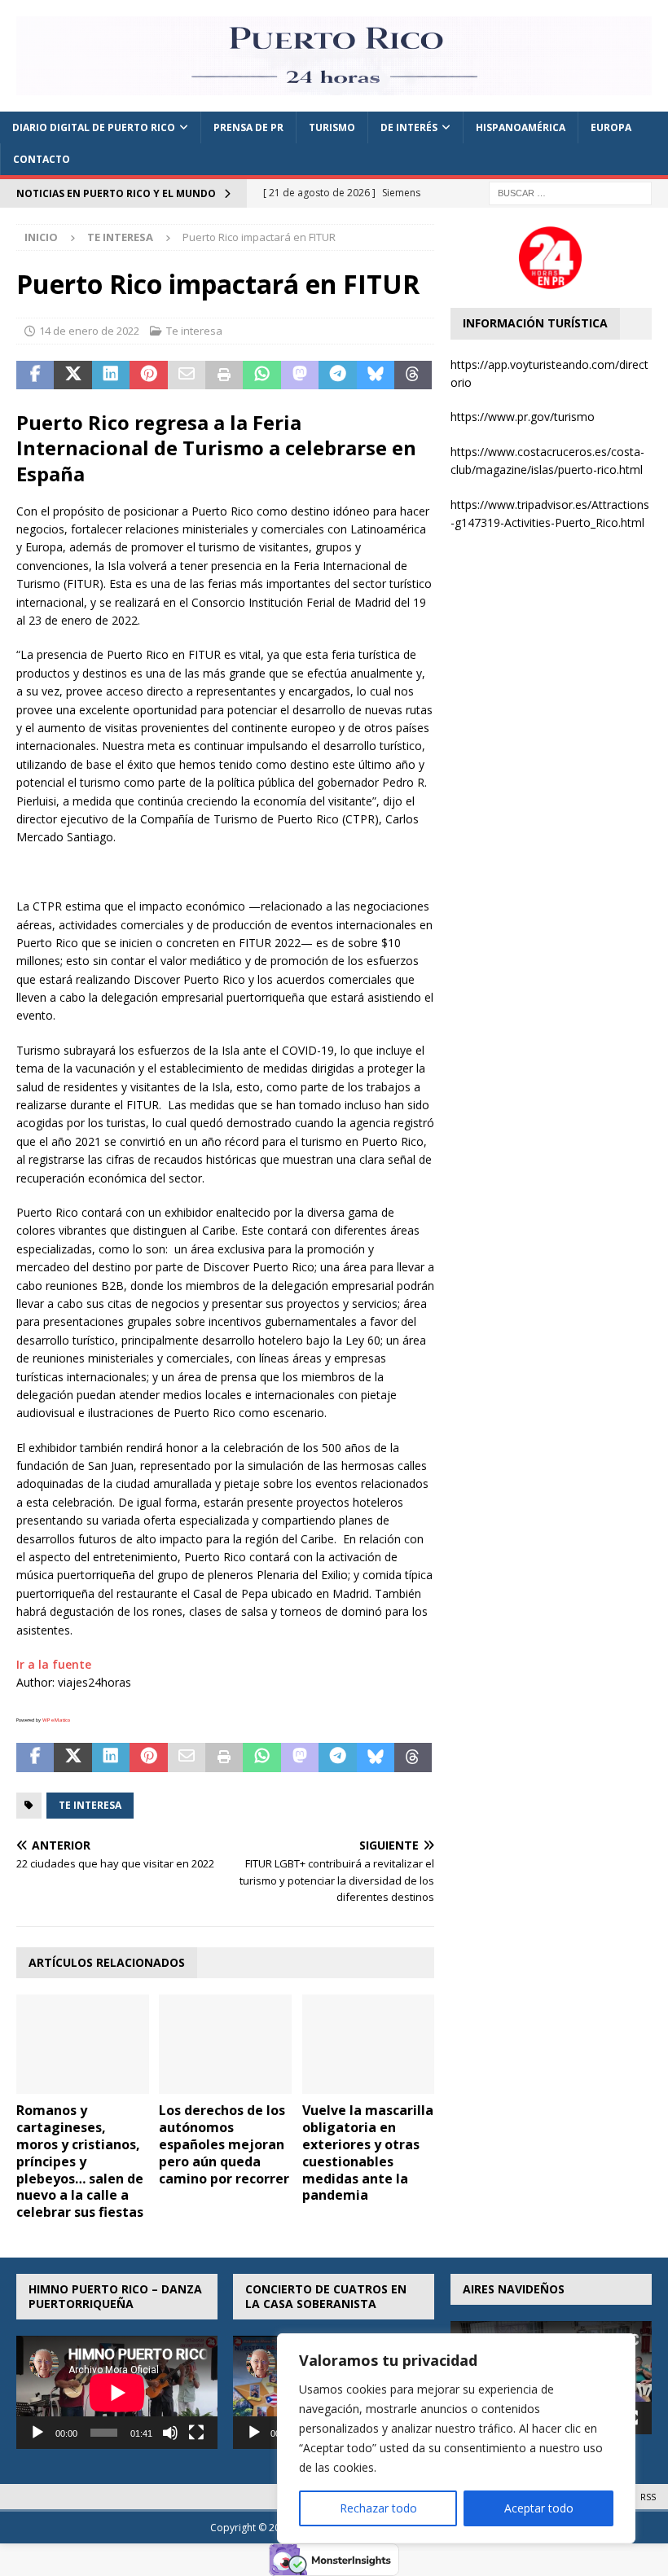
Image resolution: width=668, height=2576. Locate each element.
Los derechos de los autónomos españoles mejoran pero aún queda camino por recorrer (224, 2144)
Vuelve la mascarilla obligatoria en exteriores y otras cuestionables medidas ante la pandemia (368, 2153)
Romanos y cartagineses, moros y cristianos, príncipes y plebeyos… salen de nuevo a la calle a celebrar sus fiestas (80, 2161)
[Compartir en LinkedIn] (111, 375)
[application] (117, 2392)
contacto (42, 159)
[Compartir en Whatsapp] (261, 375)
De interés (409, 127)
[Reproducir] (37, 2433)
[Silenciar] (170, 2433)
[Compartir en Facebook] (35, 375)
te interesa (90, 1805)
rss (648, 2497)
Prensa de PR (248, 127)
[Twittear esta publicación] (73, 375)
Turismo (332, 127)
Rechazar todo (378, 2508)
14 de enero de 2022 (89, 331)
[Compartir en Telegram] (337, 375)
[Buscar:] (570, 193)
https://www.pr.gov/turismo (523, 417)
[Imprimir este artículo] (224, 375)
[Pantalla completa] (196, 2433)
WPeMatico (56, 1720)
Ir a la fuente (54, 1664)
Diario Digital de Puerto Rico (94, 127)
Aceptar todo (539, 2508)
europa (611, 127)
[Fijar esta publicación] (148, 375)
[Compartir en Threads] (413, 375)
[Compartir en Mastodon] (300, 375)
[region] (456, 2438)
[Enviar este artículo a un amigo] (187, 375)
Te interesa (194, 331)
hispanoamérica (521, 127)
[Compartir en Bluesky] (376, 375)
